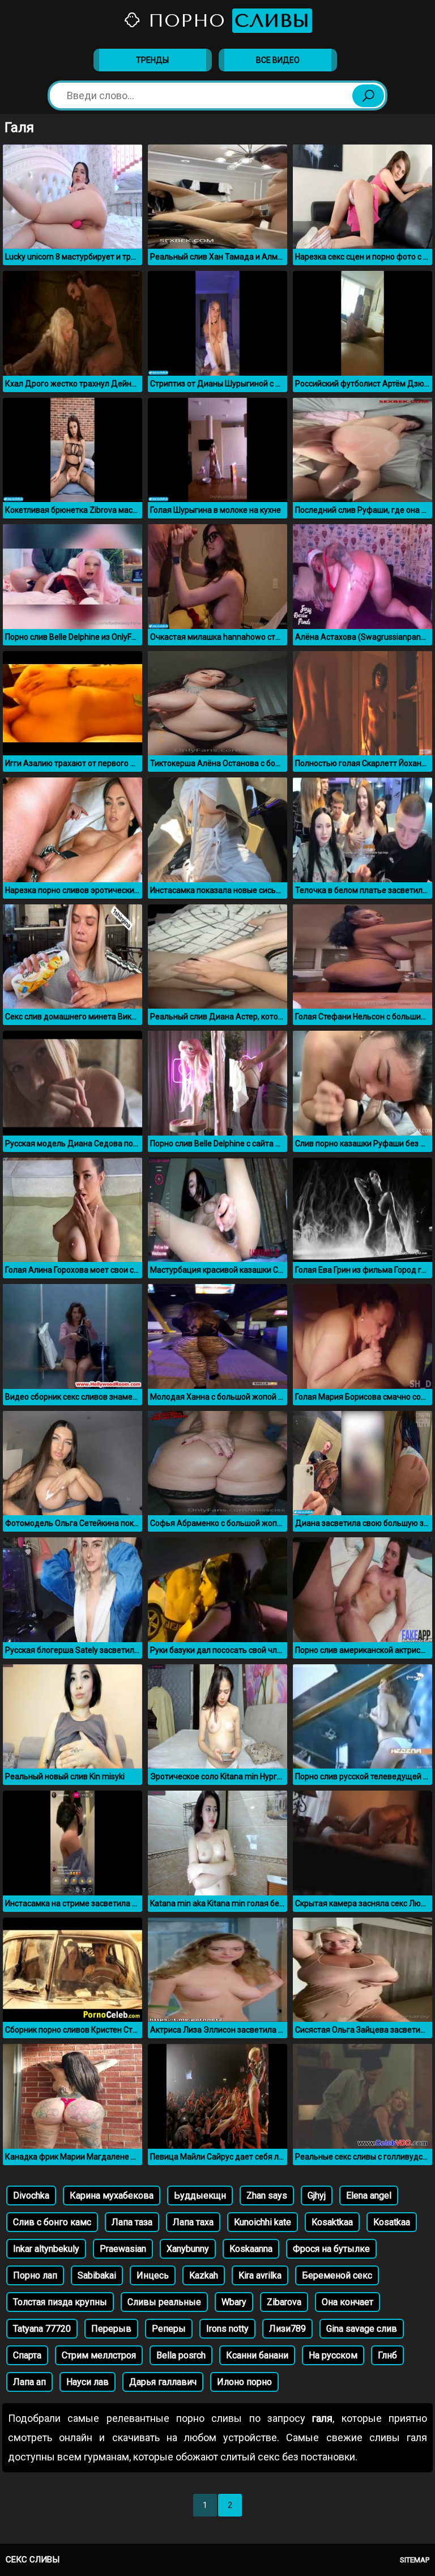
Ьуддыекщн (200, 2195)
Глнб (387, 2355)
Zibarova (284, 2302)
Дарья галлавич (163, 2382)
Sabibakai (97, 2275)
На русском (333, 2355)
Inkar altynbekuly (46, 2249)
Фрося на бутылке (331, 2249)
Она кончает (347, 2302)
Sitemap (415, 2560)
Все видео (278, 60)
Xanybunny (188, 2249)
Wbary (234, 2302)
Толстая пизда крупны (60, 2302)
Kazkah (204, 2275)
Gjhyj (317, 2195)
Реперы (169, 2329)
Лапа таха (193, 2222)
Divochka (31, 2195)
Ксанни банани (257, 2355)
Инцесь (153, 2275)
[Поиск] (368, 96)
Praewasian (123, 2249)
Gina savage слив (362, 2329)
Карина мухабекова (112, 2195)
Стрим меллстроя (99, 2355)
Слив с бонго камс (52, 2222)
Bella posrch (181, 2355)
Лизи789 (287, 2329)
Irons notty (227, 2329)
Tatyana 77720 (42, 2329)
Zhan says (267, 2195)
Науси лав (88, 2382)
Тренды (152, 60)
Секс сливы (33, 2560)
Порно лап (35, 2275)
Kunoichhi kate (263, 2222)
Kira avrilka (260, 2275)
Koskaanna (251, 2249)
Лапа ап (29, 2382)
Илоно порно (244, 2382)
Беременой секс (337, 2275)
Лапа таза (132, 2222)
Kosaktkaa (332, 2222)
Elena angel (369, 2195)
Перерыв (111, 2329)
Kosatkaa (392, 2222)
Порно (226, 21)
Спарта (27, 2355)
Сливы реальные (164, 2302)
